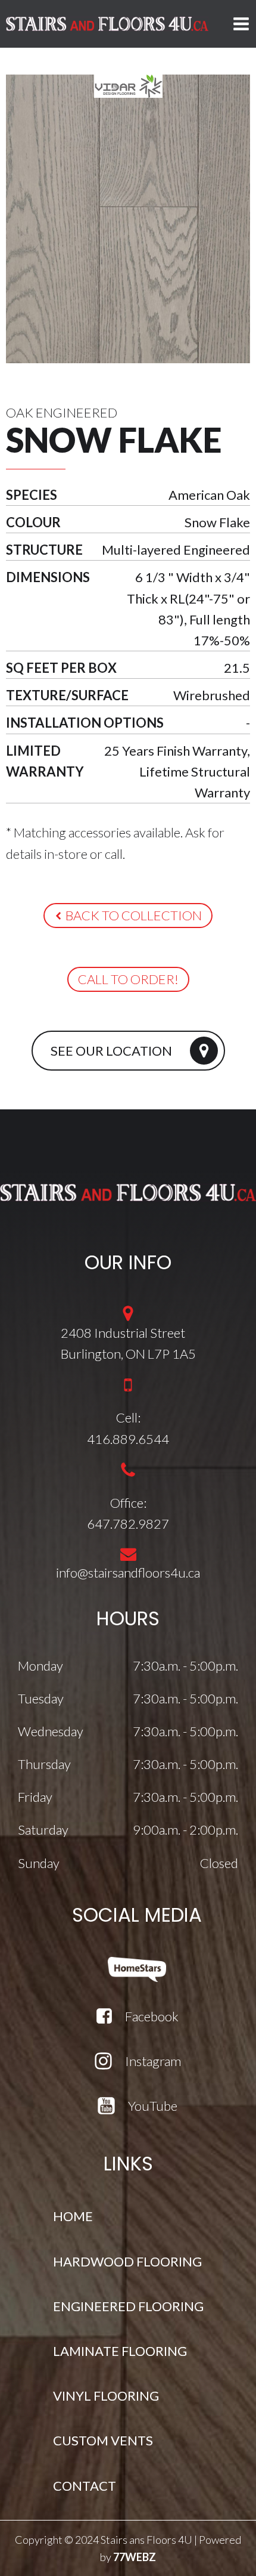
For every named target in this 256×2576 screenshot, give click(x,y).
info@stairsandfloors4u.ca (128, 1572)
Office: (128, 1503)
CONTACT (85, 2486)
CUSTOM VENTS (103, 2440)
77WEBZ (135, 2557)
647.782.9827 (128, 1524)
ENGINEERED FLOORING (128, 2306)
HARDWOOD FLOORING (127, 2261)
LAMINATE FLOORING (120, 2351)
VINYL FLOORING (106, 2396)
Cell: (128, 1417)
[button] (128, 916)
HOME (73, 2216)
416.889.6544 (128, 1439)
